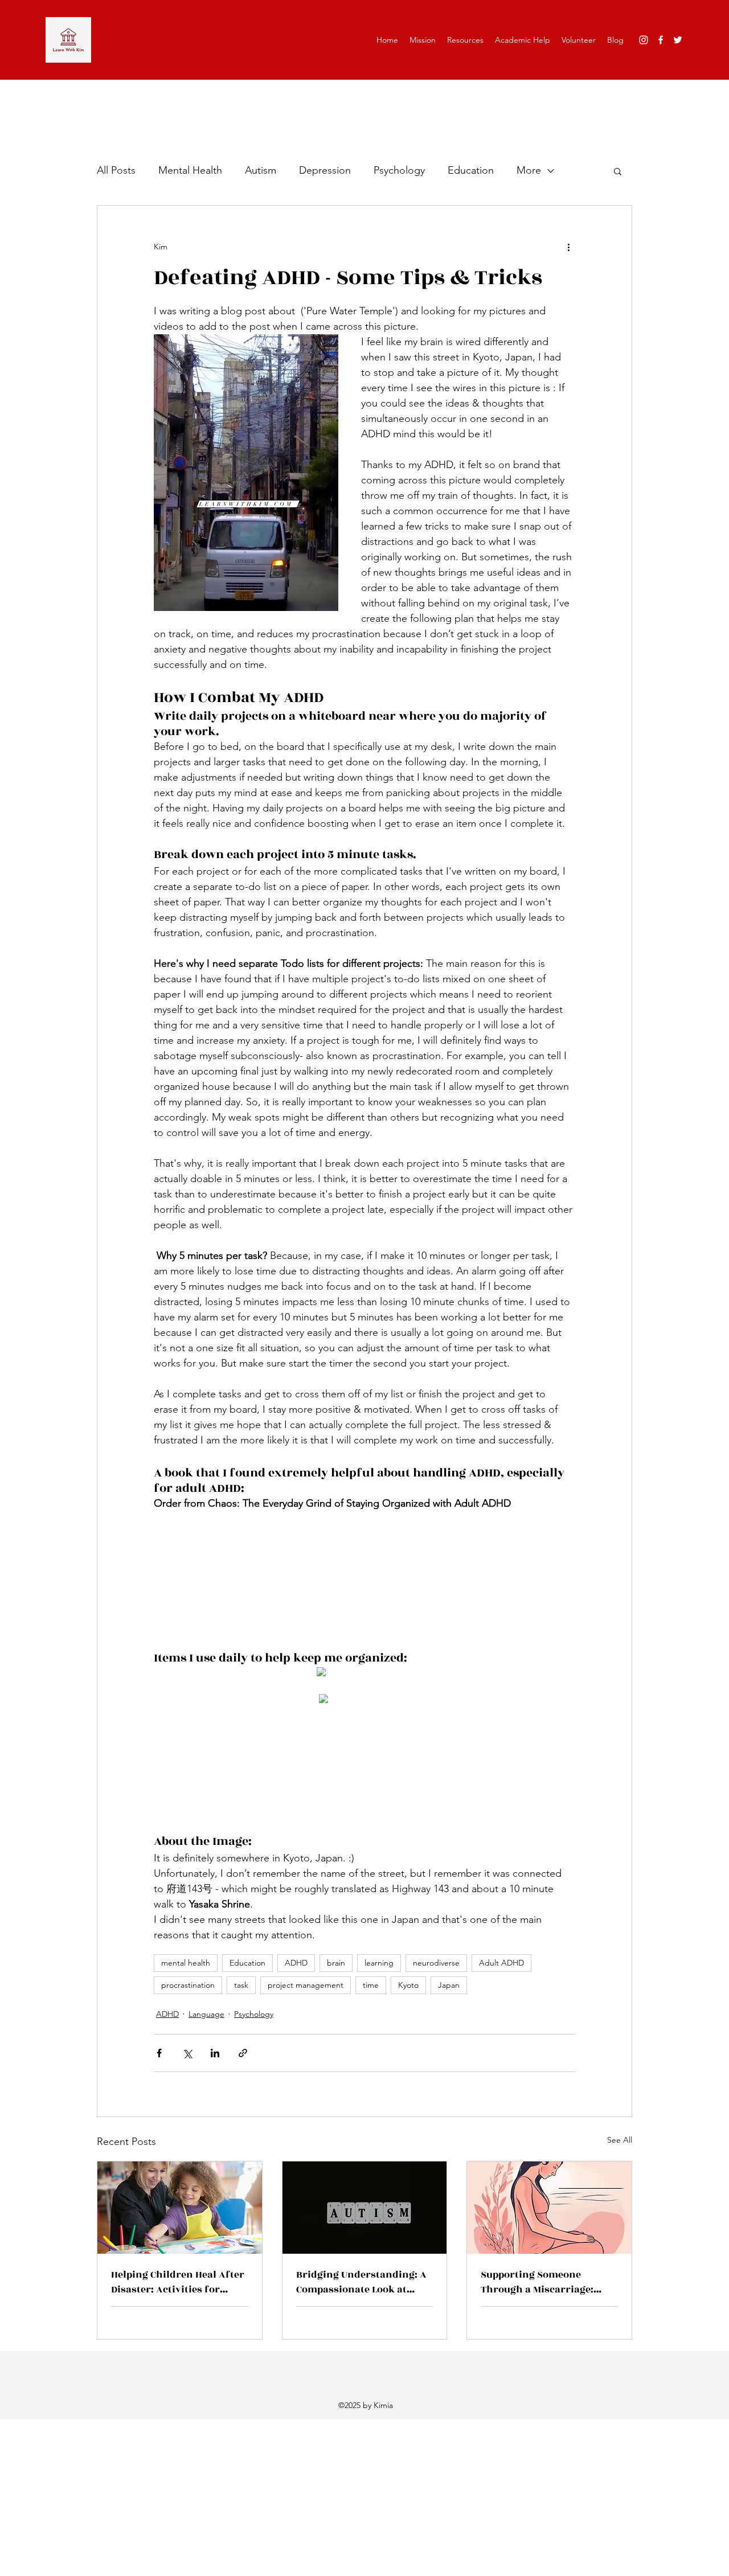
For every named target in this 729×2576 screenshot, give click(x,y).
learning (379, 1963)
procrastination (188, 1985)
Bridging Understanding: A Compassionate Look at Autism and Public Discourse (361, 2282)
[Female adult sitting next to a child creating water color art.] (180, 2208)
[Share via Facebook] (159, 2053)
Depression (325, 170)
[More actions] (568, 247)
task (241, 1985)
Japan (449, 1985)
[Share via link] (243, 2053)
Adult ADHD (501, 1963)
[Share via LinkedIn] (215, 2053)
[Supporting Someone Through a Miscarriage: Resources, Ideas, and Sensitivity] (549, 2208)
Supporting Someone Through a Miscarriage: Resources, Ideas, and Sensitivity (537, 2282)
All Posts (116, 170)
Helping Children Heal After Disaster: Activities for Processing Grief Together (178, 2282)
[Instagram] (644, 40)
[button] (618, 171)
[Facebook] (661, 40)
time (371, 1985)
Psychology (399, 170)
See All (620, 2140)
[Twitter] (678, 40)
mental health (186, 1963)
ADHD (296, 1963)
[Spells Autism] (365, 2208)
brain (336, 1963)
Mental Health (190, 170)
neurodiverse (436, 1963)
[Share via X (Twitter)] (187, 2053)
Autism (261, 170)
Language (206, 2014)
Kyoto (408, 1985)
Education (471, 170)
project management (306, 1985)
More (529, 170)
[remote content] (364, 1581)
